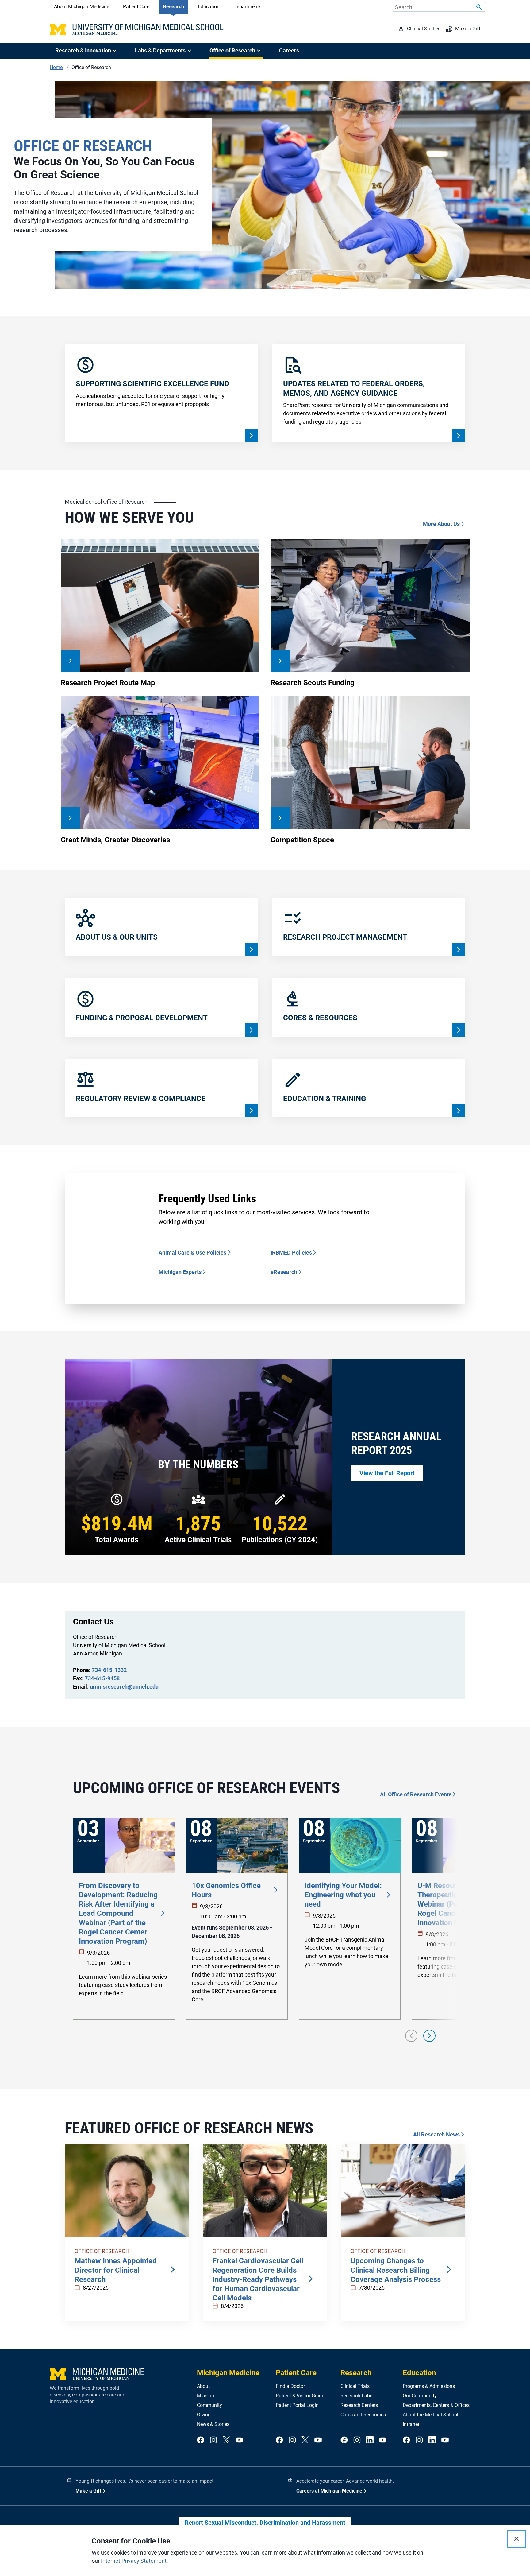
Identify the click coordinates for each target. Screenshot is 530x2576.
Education (209, 7)
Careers (289, 50)
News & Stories (213, 2424)
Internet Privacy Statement (134, 2561)
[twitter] (226, 2440)
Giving (204, 2415)
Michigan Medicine (228, 2373)
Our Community (420, 2396)
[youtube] (239, 2440)
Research (174, 7)
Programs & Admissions (429, 2386)
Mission (205, 2396)
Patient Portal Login (297, 2405)
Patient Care (136, 7)
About (203, 2386)
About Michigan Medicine (82, 7)
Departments (247, 7)
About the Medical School (430, 2415)
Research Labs (356, 2396)
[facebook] (201, 2440)
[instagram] (213, 2440)
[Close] (517, 2539)
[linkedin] (370, 2440)
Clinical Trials (355, 2386)
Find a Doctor (290, 2386)
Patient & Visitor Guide (300, 2396)
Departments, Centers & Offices (436, 2405)
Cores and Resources (363, 2415)
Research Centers (359, 2405)
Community (209, 2405)
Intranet (411, 2424)
